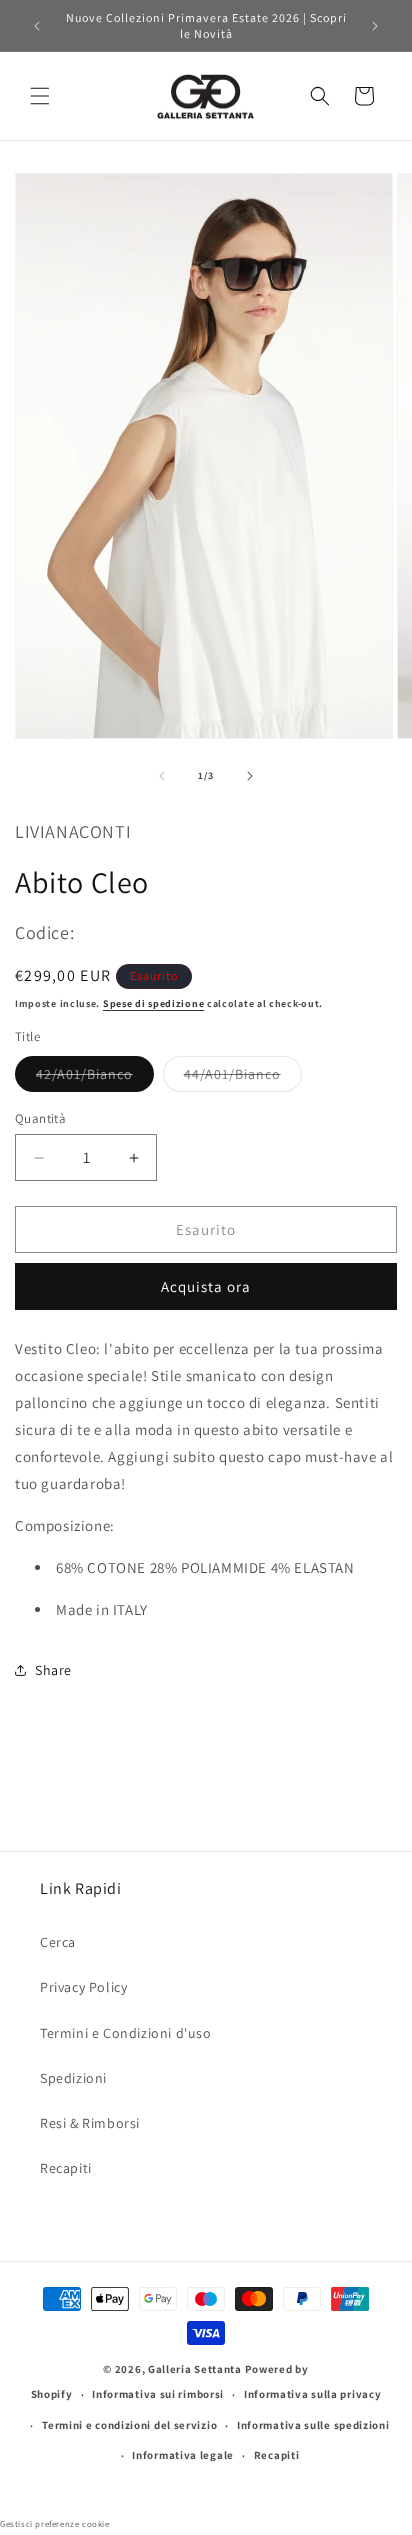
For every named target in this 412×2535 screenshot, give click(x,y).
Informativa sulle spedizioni (313, 2425)
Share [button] (53, 1670)
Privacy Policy (83, 1987)
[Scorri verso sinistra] (162, 776)
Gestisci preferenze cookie (55, 2524)
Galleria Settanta (195, 2369)
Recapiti (66, 2168)
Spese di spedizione (153, 1003)
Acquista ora (206, 1286)
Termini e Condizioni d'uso (126, 2033)
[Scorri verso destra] (250, 776)
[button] (40, 96)
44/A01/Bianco (243, 1078)
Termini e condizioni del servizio (129, 2425)
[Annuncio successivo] (375, 26)
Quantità (40, 1118)
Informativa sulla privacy (313, 2394)
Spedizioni (73, 2078)
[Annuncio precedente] (37, 26)
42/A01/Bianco (95, 1078)
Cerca (58, 1942)
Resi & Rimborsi (90, 2123)
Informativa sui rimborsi (158, 2394)
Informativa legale (183, 2455)
